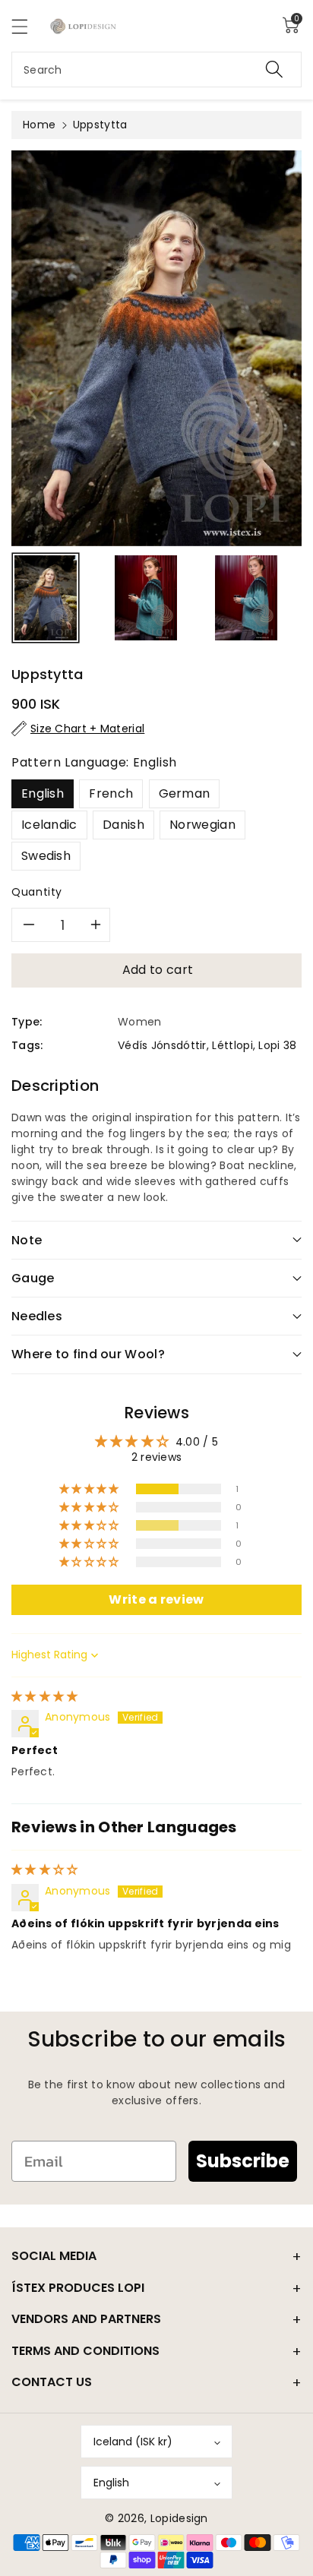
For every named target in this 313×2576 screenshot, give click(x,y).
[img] (45, 1696)
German (185, 793)
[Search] (274, 70)
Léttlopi (232, 1045)
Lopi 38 (277, 1045)
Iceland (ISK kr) (133, 2442)
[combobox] (156, 70)
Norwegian (202, 825)
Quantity (37, 892)
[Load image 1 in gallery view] (46, 598)
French (111, 793)
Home (39, 125)
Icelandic (49, 825)
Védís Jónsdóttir (162, 1045)
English (43, 793)
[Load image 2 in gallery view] (146, 598)
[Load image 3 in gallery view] (246, 598)
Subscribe (243, 2161)
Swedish (46, 856)
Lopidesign (179, 2518)
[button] (27, 26)
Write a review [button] (156, 1599)
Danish (123, 825)
